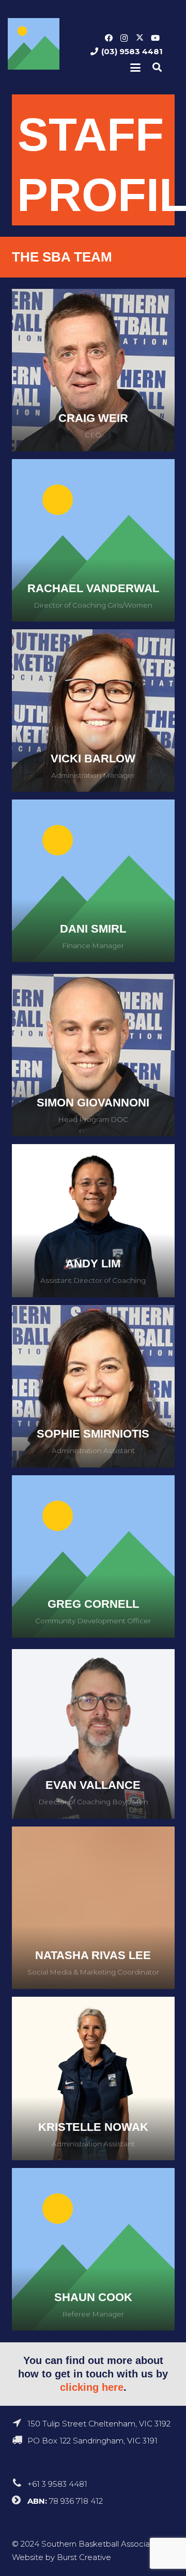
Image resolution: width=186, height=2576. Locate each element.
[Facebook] (109, 38)
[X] (139, 38)
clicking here (92, 2387)
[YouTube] (155, 38)
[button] (135, 68)
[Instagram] (124, 38)
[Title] (34, 44)
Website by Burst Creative (61, 2557)
